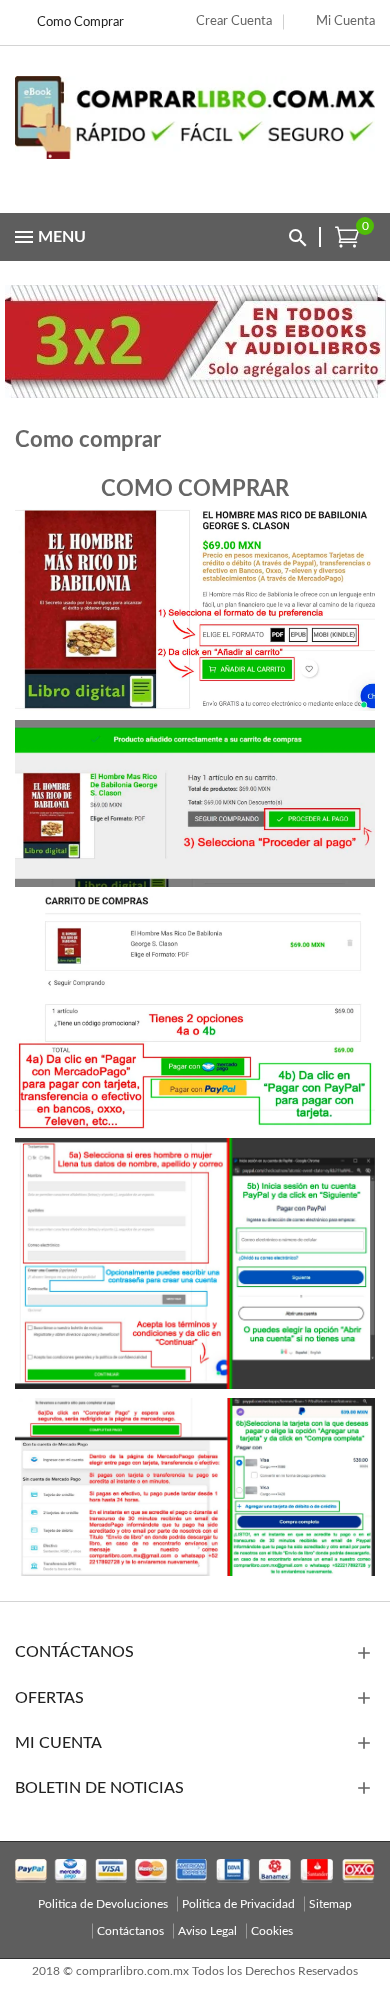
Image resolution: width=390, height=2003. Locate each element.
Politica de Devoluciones (103, 1904)
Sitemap (330, 1904)
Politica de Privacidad (238, 1904)
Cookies (272, 1931)
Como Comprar (80, 22)
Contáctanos (130, 1931)
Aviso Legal (207, 1931)
